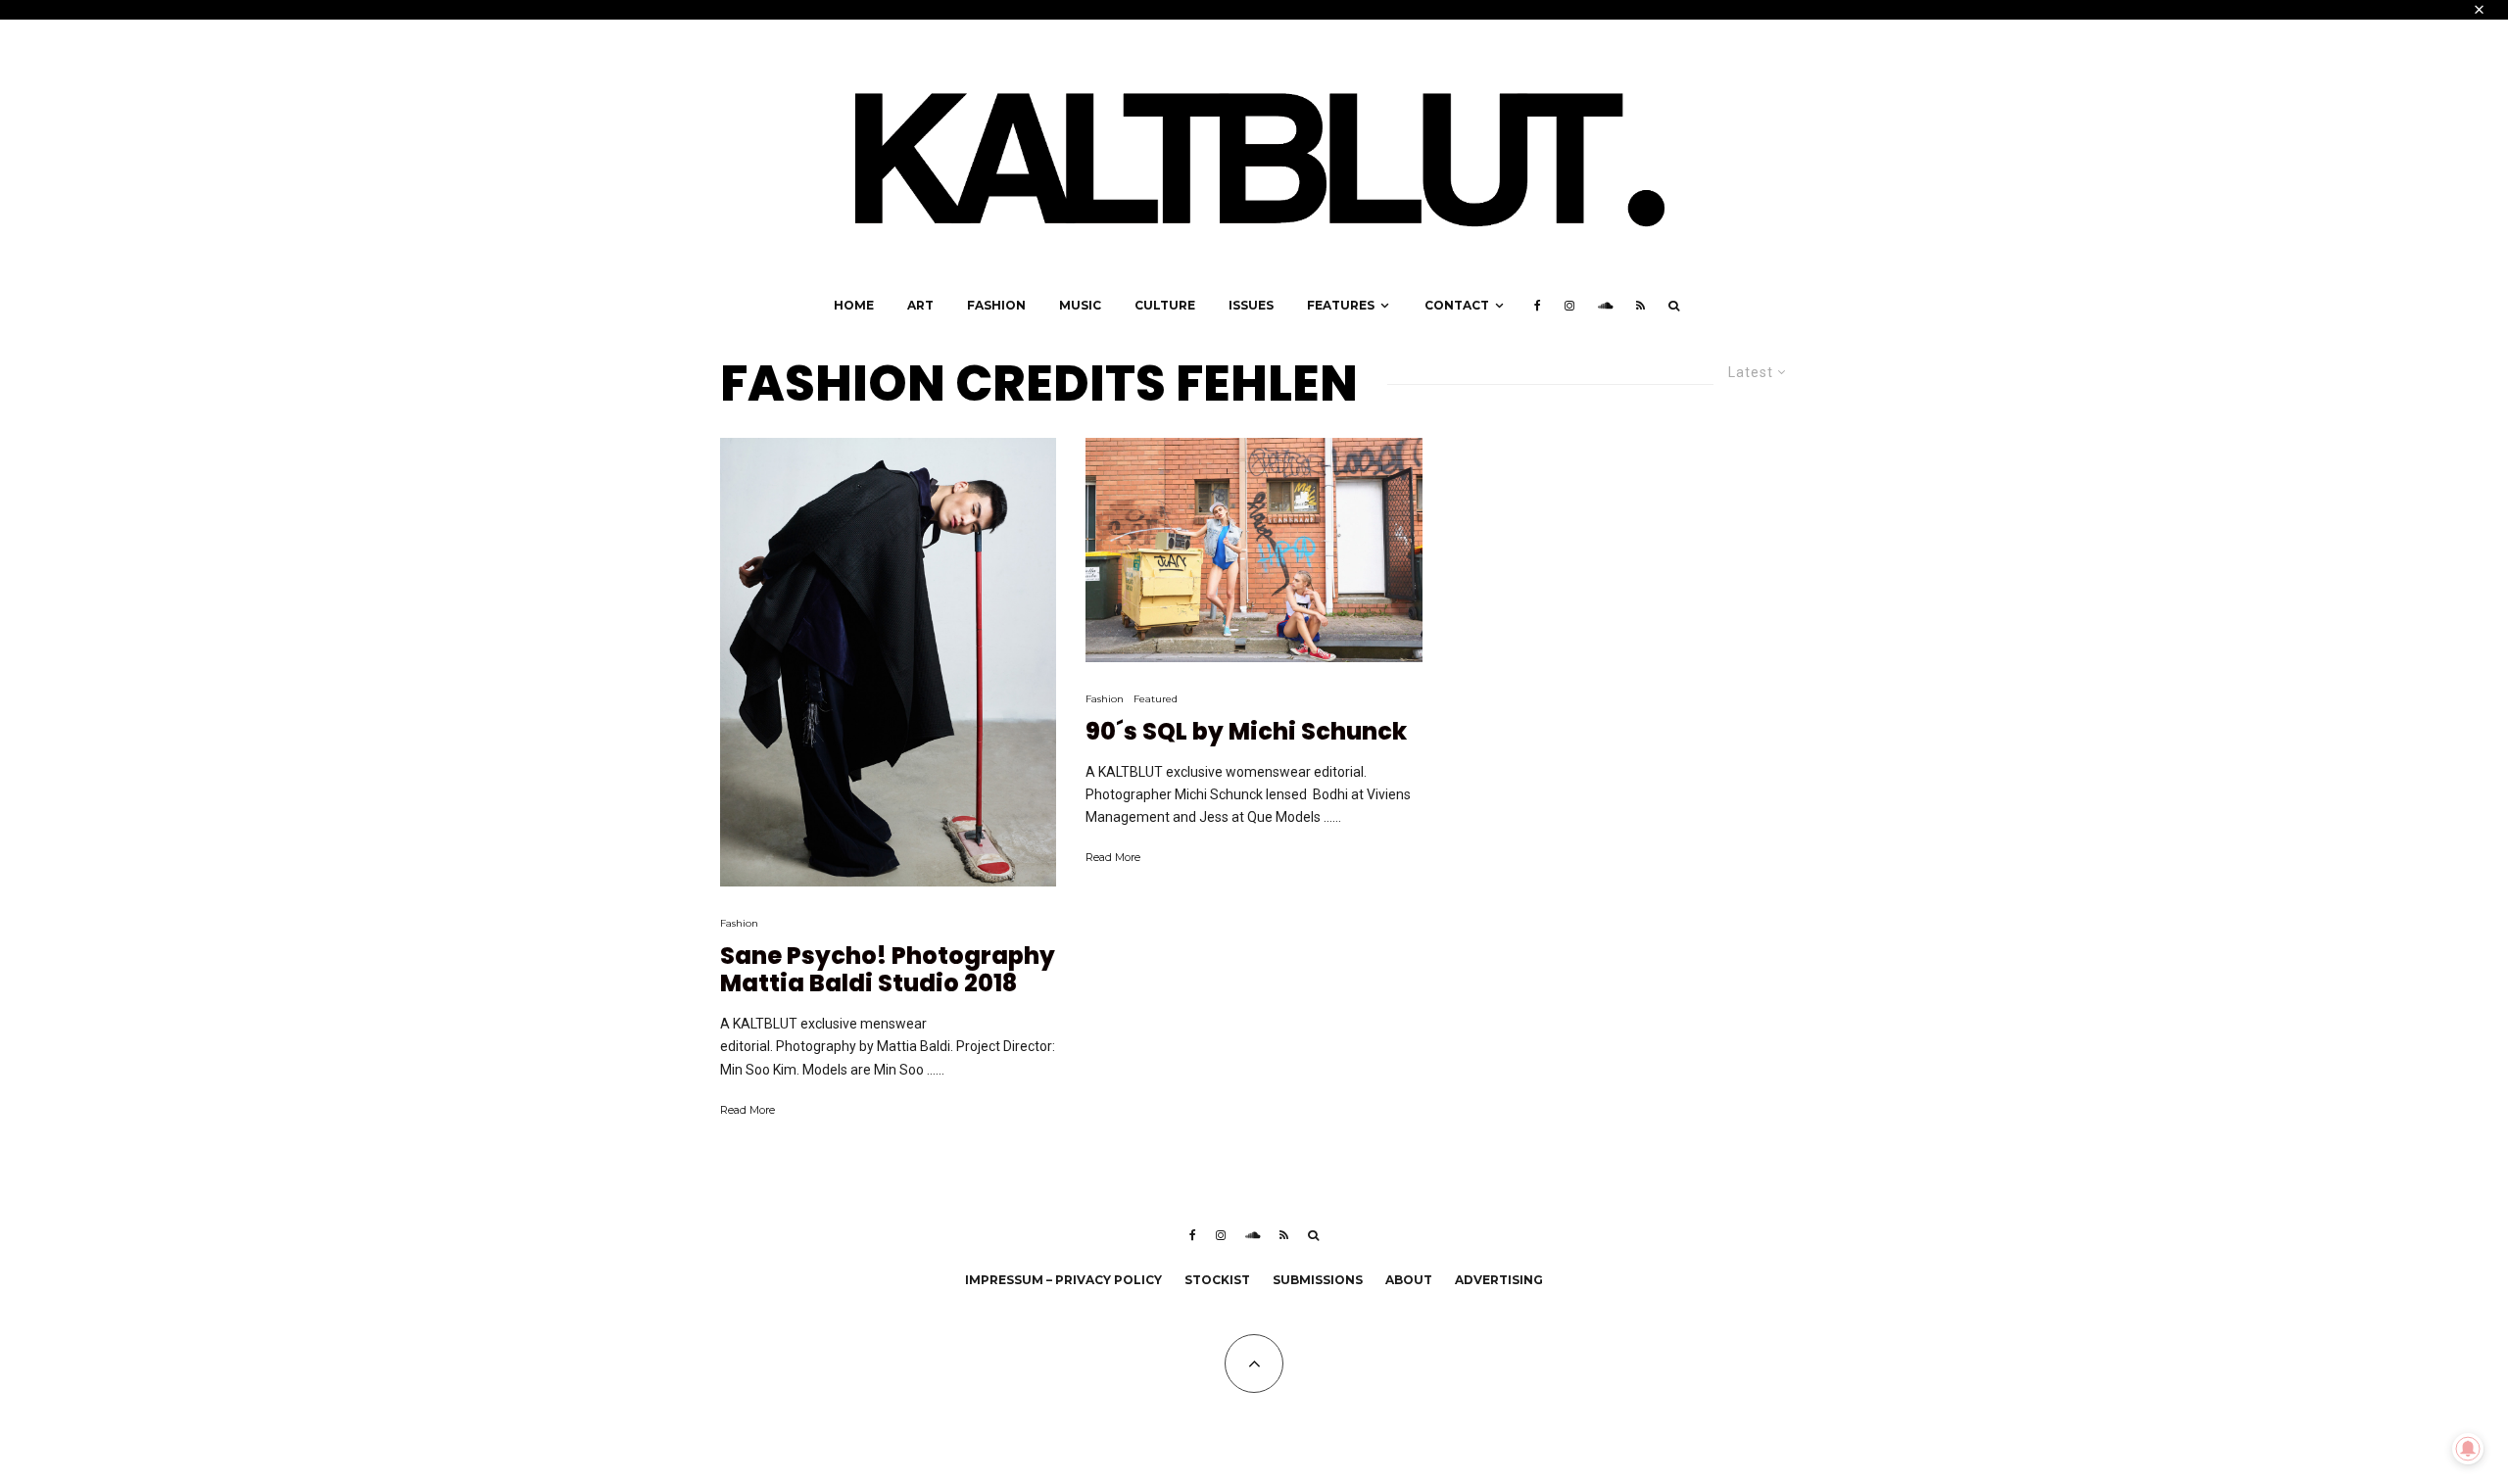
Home (854, 305)
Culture (1165, 305)
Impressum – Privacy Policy (1063, 1280)
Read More (748, 1110)
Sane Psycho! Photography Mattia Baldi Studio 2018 (888, 971)
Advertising (1499, 1280)
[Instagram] (1569, 306)
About (1409, 1280)
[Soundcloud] (1605, 306)
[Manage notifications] (2468, 1449)
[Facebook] (1538, 306)
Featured (1156, 699)
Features (1341, 305)
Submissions (1318, 1280)
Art (920, 305)
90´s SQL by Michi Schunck (1246, 732)
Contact (1457, 305)
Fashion (996, 305)
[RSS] (1640, 306)
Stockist (1217, 1280)
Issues (1251, 305)
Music (1080, 305)
